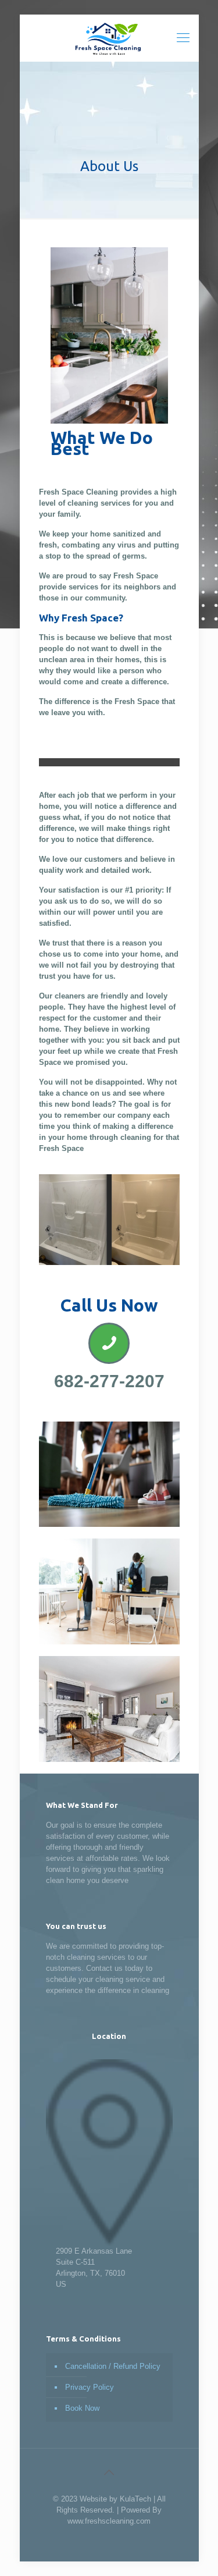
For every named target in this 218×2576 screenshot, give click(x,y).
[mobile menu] (183, 38)
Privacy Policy (90, 2387)
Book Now (82, 2408)
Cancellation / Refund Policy (113, 2366)
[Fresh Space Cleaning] (109, 38)
